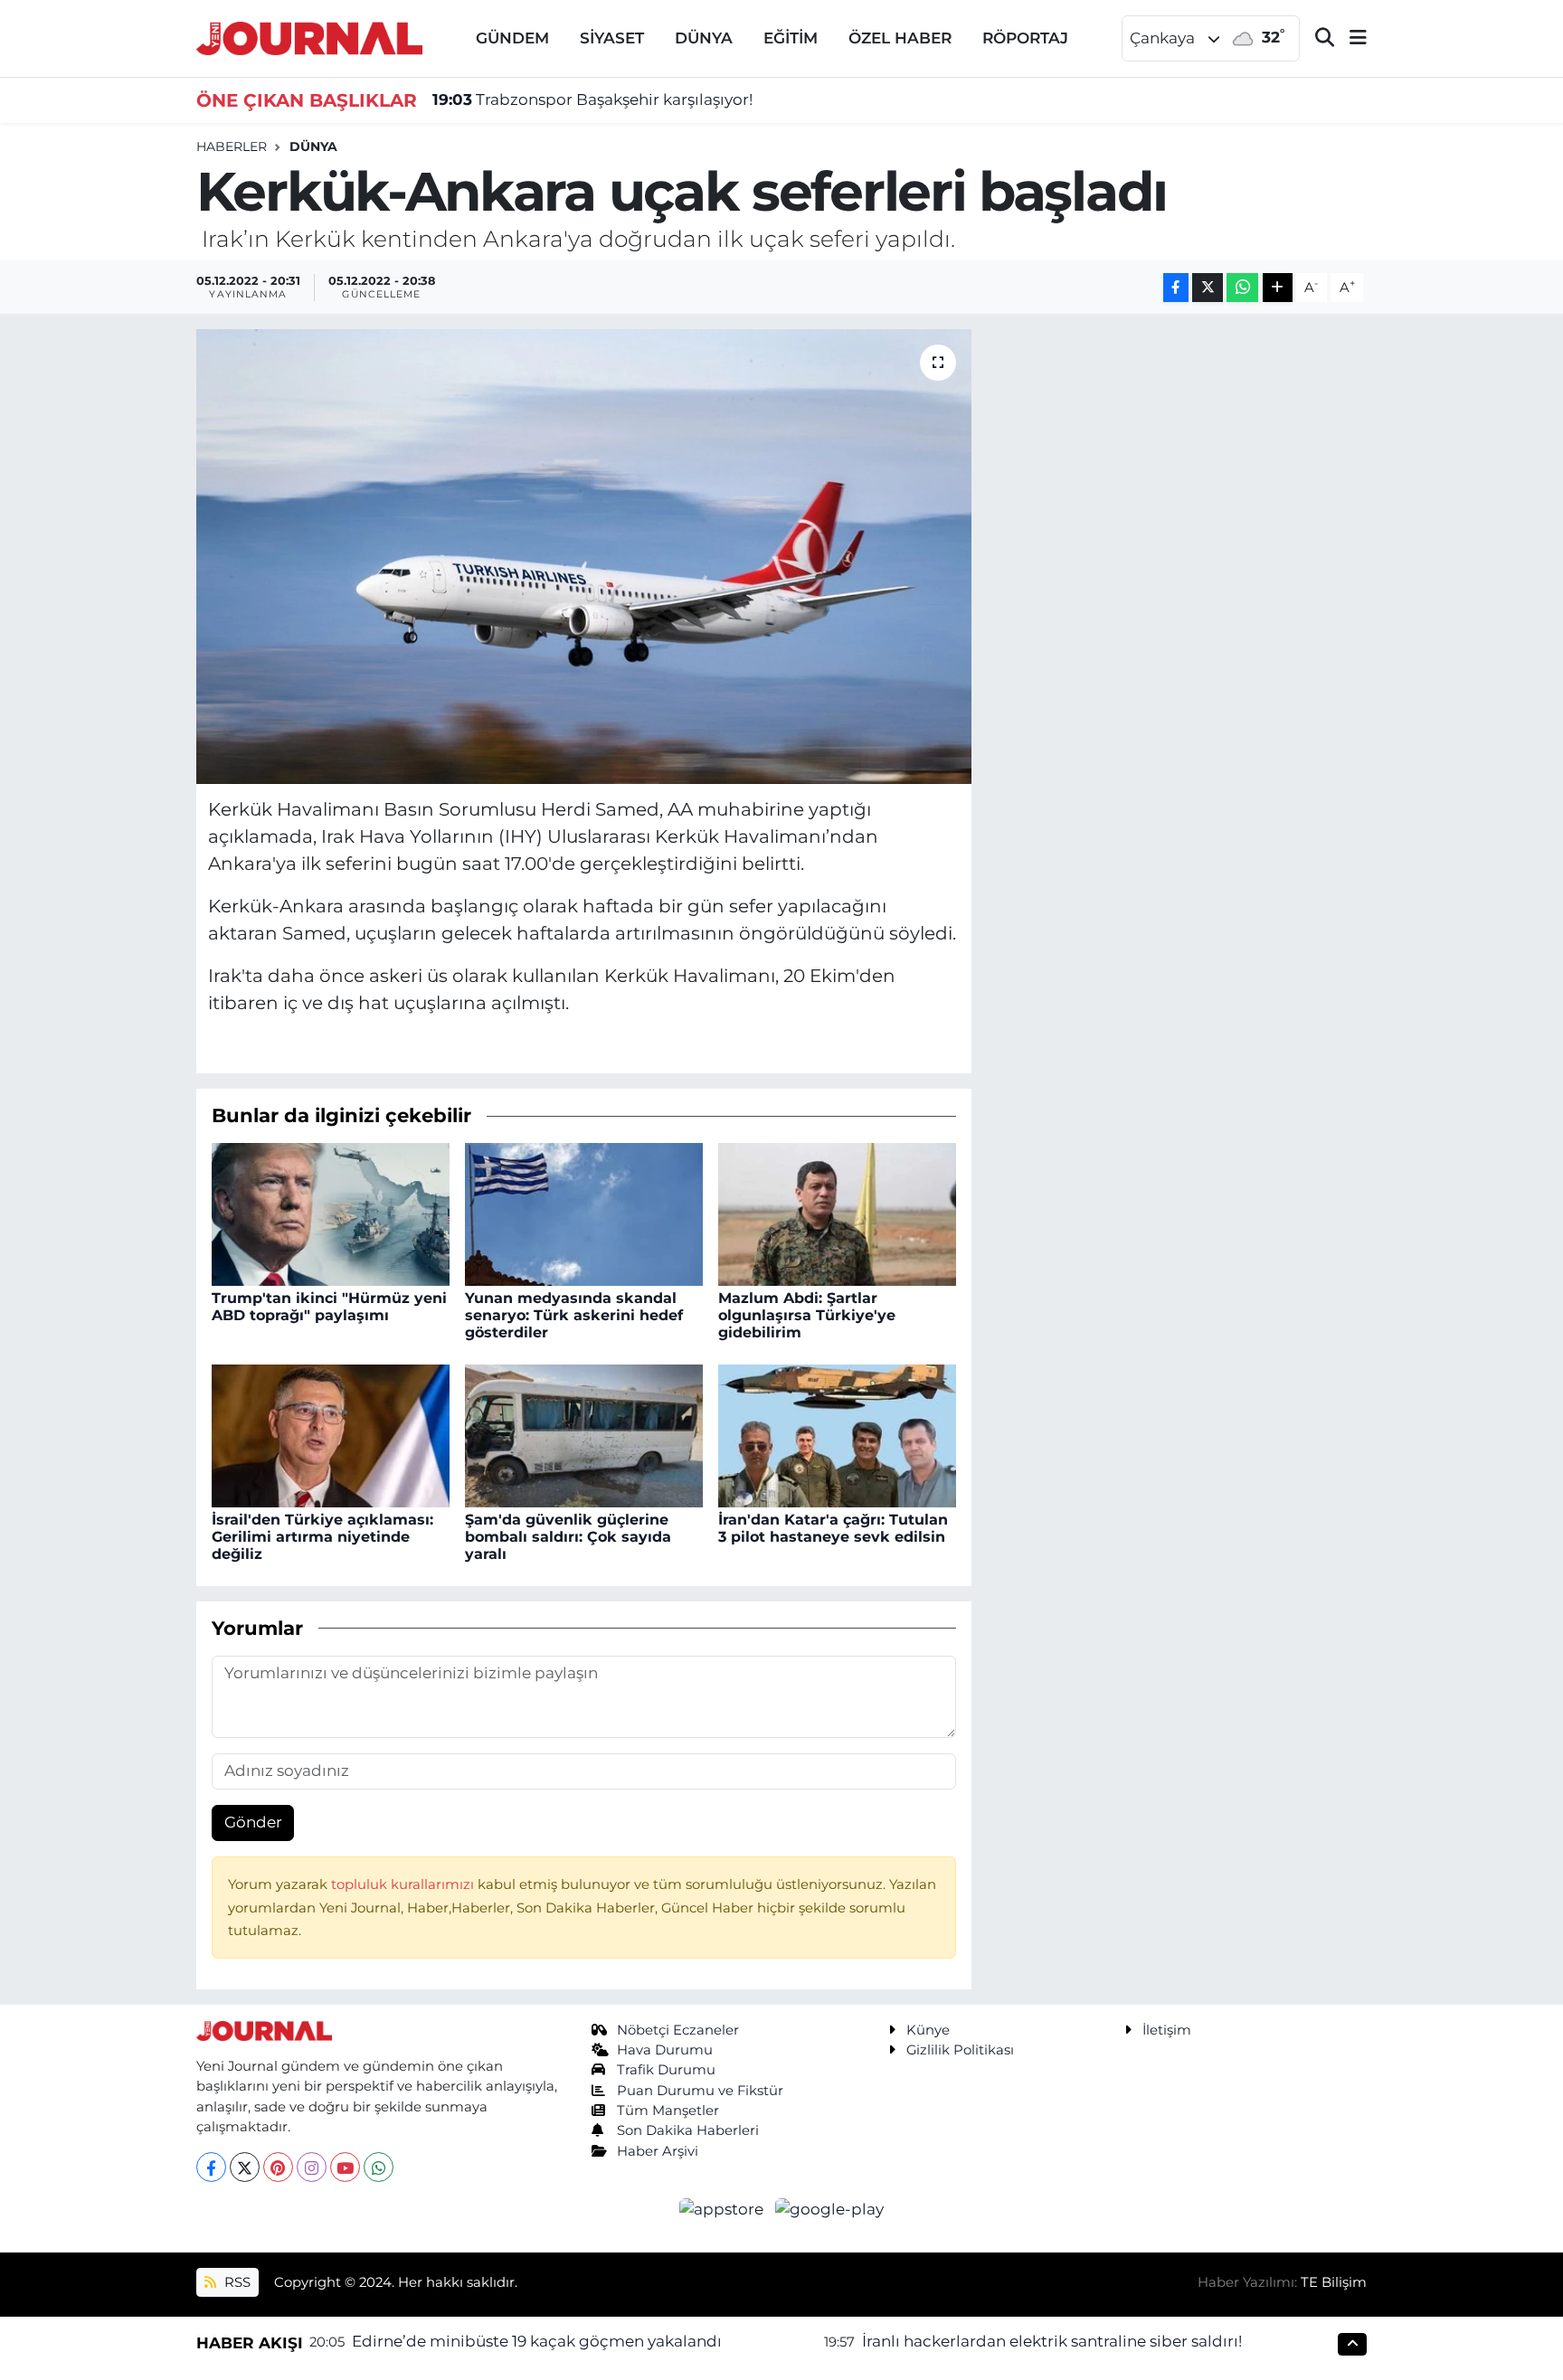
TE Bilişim (1334, 2282)
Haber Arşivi (658, 2151)
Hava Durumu (665, 2050)
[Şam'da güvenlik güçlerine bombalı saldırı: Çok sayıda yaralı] (584, 1434)
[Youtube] (345, 2167)
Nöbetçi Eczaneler (678, 2030)
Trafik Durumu (666, 2070)
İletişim (1167, 2030)
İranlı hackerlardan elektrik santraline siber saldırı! (1052, 2341)
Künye (928, 2030)
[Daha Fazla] (1278, 288)
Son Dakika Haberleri (688, 2130)
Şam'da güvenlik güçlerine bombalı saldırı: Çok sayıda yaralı (568, 1537)
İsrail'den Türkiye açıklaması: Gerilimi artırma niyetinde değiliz (322, 1537)
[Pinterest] (278, 2167)
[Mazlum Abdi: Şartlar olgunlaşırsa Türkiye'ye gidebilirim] (837, 1213)
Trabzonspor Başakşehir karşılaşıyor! (592, 99)
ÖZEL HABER (900, 38)
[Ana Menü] (1350, 38)
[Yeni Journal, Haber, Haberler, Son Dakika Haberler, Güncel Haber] (309, 37)
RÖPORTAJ (1025, 38)
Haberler (232, 146)
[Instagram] (312, 2167)
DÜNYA (704, 38)
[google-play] (830, 2208)
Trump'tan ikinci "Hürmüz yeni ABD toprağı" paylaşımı (329, 1307)
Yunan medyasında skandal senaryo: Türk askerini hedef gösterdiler (574, 1315)
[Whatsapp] (379, 2167)
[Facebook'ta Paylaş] (1176, 288)
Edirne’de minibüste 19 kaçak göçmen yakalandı (537, 2341)
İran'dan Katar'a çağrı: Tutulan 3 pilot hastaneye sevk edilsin (833, 1528)
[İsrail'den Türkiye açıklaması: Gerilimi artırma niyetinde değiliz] (331, 1434)
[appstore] (724, 2208)
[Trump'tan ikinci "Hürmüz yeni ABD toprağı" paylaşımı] (331, 1213)
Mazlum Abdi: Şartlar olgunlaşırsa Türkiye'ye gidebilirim (807, 1315)
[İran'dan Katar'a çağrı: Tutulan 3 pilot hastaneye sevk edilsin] (837, 1434)
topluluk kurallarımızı (404, 1884)
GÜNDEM (512, 38)
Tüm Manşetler (668, 2111)
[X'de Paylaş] (1208, 288)
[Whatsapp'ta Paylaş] (1242, 288)
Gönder (253, 1822)
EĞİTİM (791, 38)
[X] (245, 2167)
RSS (236, 2282)
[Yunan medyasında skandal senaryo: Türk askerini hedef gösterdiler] (584, 1213)
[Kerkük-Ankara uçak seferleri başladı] (584, 556)
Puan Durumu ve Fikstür (700, 2091)
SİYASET (612, 38)
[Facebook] (211, 2167)
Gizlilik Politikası (960, 2050)
